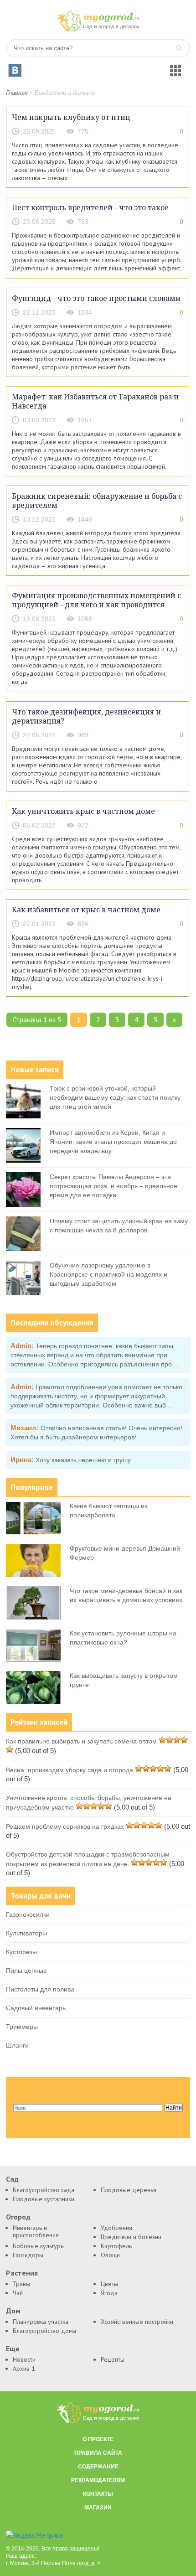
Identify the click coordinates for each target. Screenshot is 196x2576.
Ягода (109, 2293)
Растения (22, 2273)
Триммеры (22, 2027)
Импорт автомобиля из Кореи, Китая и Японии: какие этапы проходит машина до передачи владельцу (113, 1142)
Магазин (98, 2508)
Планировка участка (41, 2322)
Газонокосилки (28, 1914)
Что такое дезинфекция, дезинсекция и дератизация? (86, 716)
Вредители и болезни (131, 2237)
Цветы (109, 2284)
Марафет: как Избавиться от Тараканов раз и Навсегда (95, 401)
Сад (12, 2179)
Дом (13, 2311)
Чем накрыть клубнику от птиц (71, 117)
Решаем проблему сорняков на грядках (65, 1826)
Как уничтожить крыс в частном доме (83, 811)
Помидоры (28, 2255)
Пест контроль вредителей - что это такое (90, 207)
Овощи (110, 2255)
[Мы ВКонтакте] (15, 70)
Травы (21, 2284)
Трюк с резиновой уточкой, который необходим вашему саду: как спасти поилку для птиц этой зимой (115, 1097)
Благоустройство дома (44, 2331)
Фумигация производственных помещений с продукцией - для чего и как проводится (96, 600)
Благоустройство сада (44, 2190)
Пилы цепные (26, 1971)
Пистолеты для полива (40, 1989)
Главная (17, 93)
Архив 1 (24, 2369)
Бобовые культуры (39, 2246)
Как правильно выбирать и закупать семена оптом (81, 1741)
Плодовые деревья (129, 2190)
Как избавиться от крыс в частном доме (86, 910)
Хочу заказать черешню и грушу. (84, 1460)
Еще (13, 2349)
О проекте (98, 2439)
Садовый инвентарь (36, 2008)
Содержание (98, 2467)
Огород (18, 2217)
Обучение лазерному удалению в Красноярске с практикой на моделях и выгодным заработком (108, 1274)
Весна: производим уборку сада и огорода (70, 1770)
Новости (24, 2359)
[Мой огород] (98, 29)
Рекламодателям (98, 2480)
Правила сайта (98, 2453)
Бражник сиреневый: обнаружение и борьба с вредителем (97, 501)
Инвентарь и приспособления (36, 2231)
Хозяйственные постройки (137, 2322)
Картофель (116, 2246)
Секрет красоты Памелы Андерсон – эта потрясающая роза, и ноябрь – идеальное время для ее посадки (113, 1186)
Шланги (17, 2045)
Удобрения (116, 2228)
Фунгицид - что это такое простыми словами (96, 298)
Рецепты (113, 2359)
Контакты (98, 2494)
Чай (18, 2293)
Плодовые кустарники (44, 2199)
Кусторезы (21, 1952)
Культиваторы (26, 1933)
